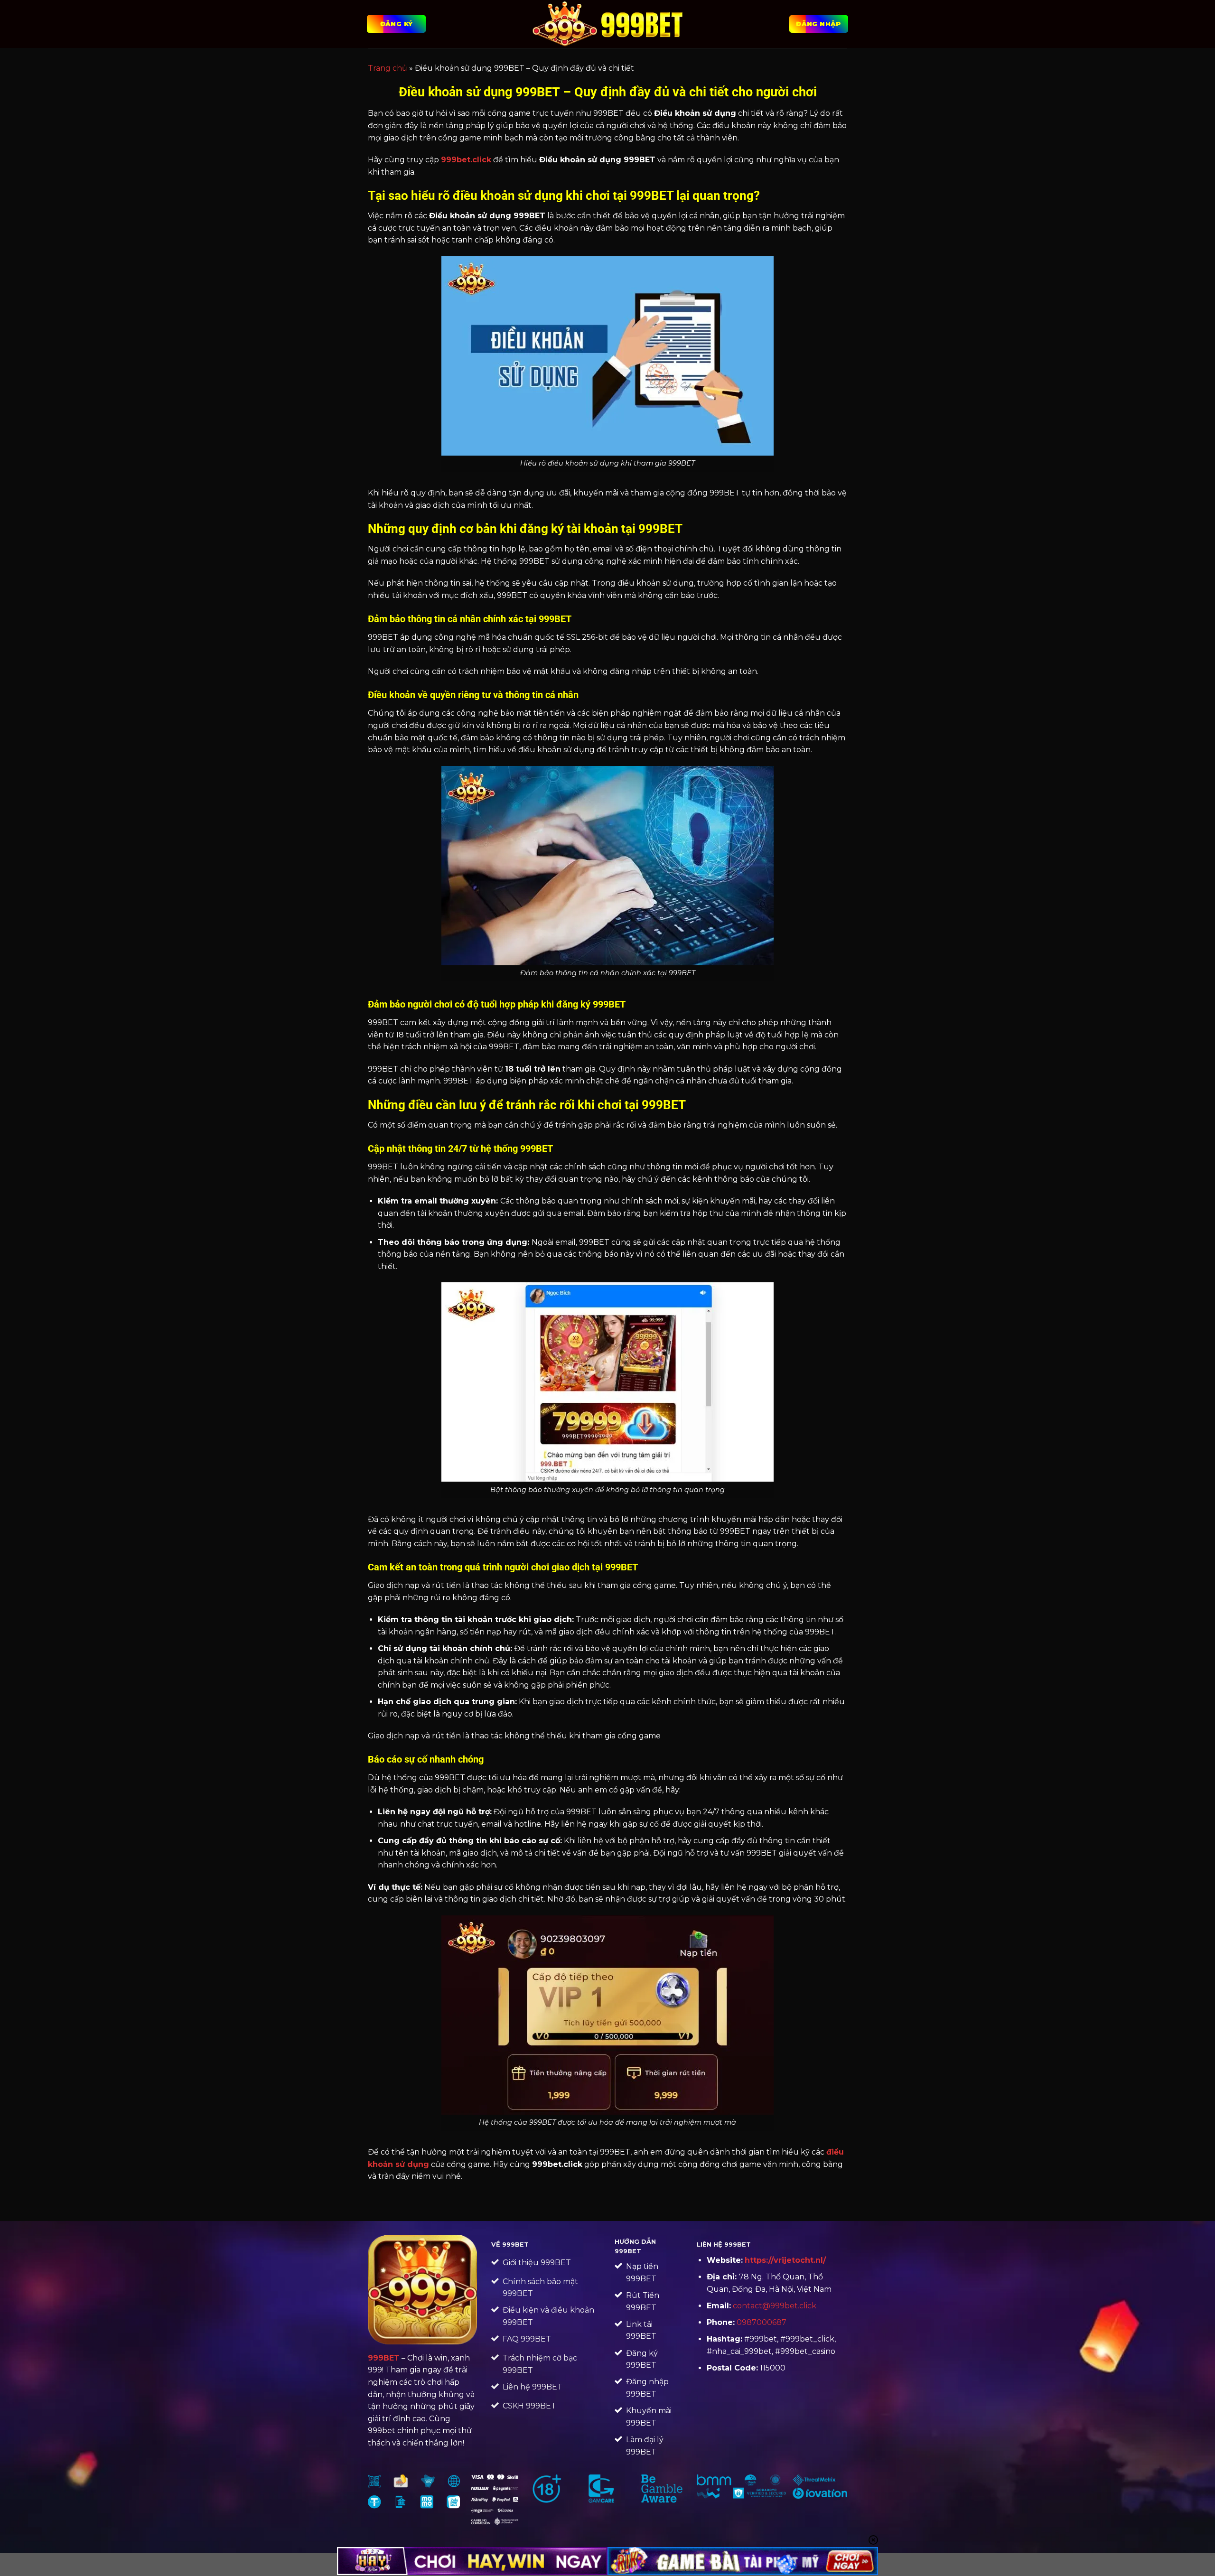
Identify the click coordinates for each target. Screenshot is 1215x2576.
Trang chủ (388, 68)
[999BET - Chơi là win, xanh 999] (608, 24)
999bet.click (466, 160)
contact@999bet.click (775, 2306)
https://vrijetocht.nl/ (785, 2260)
